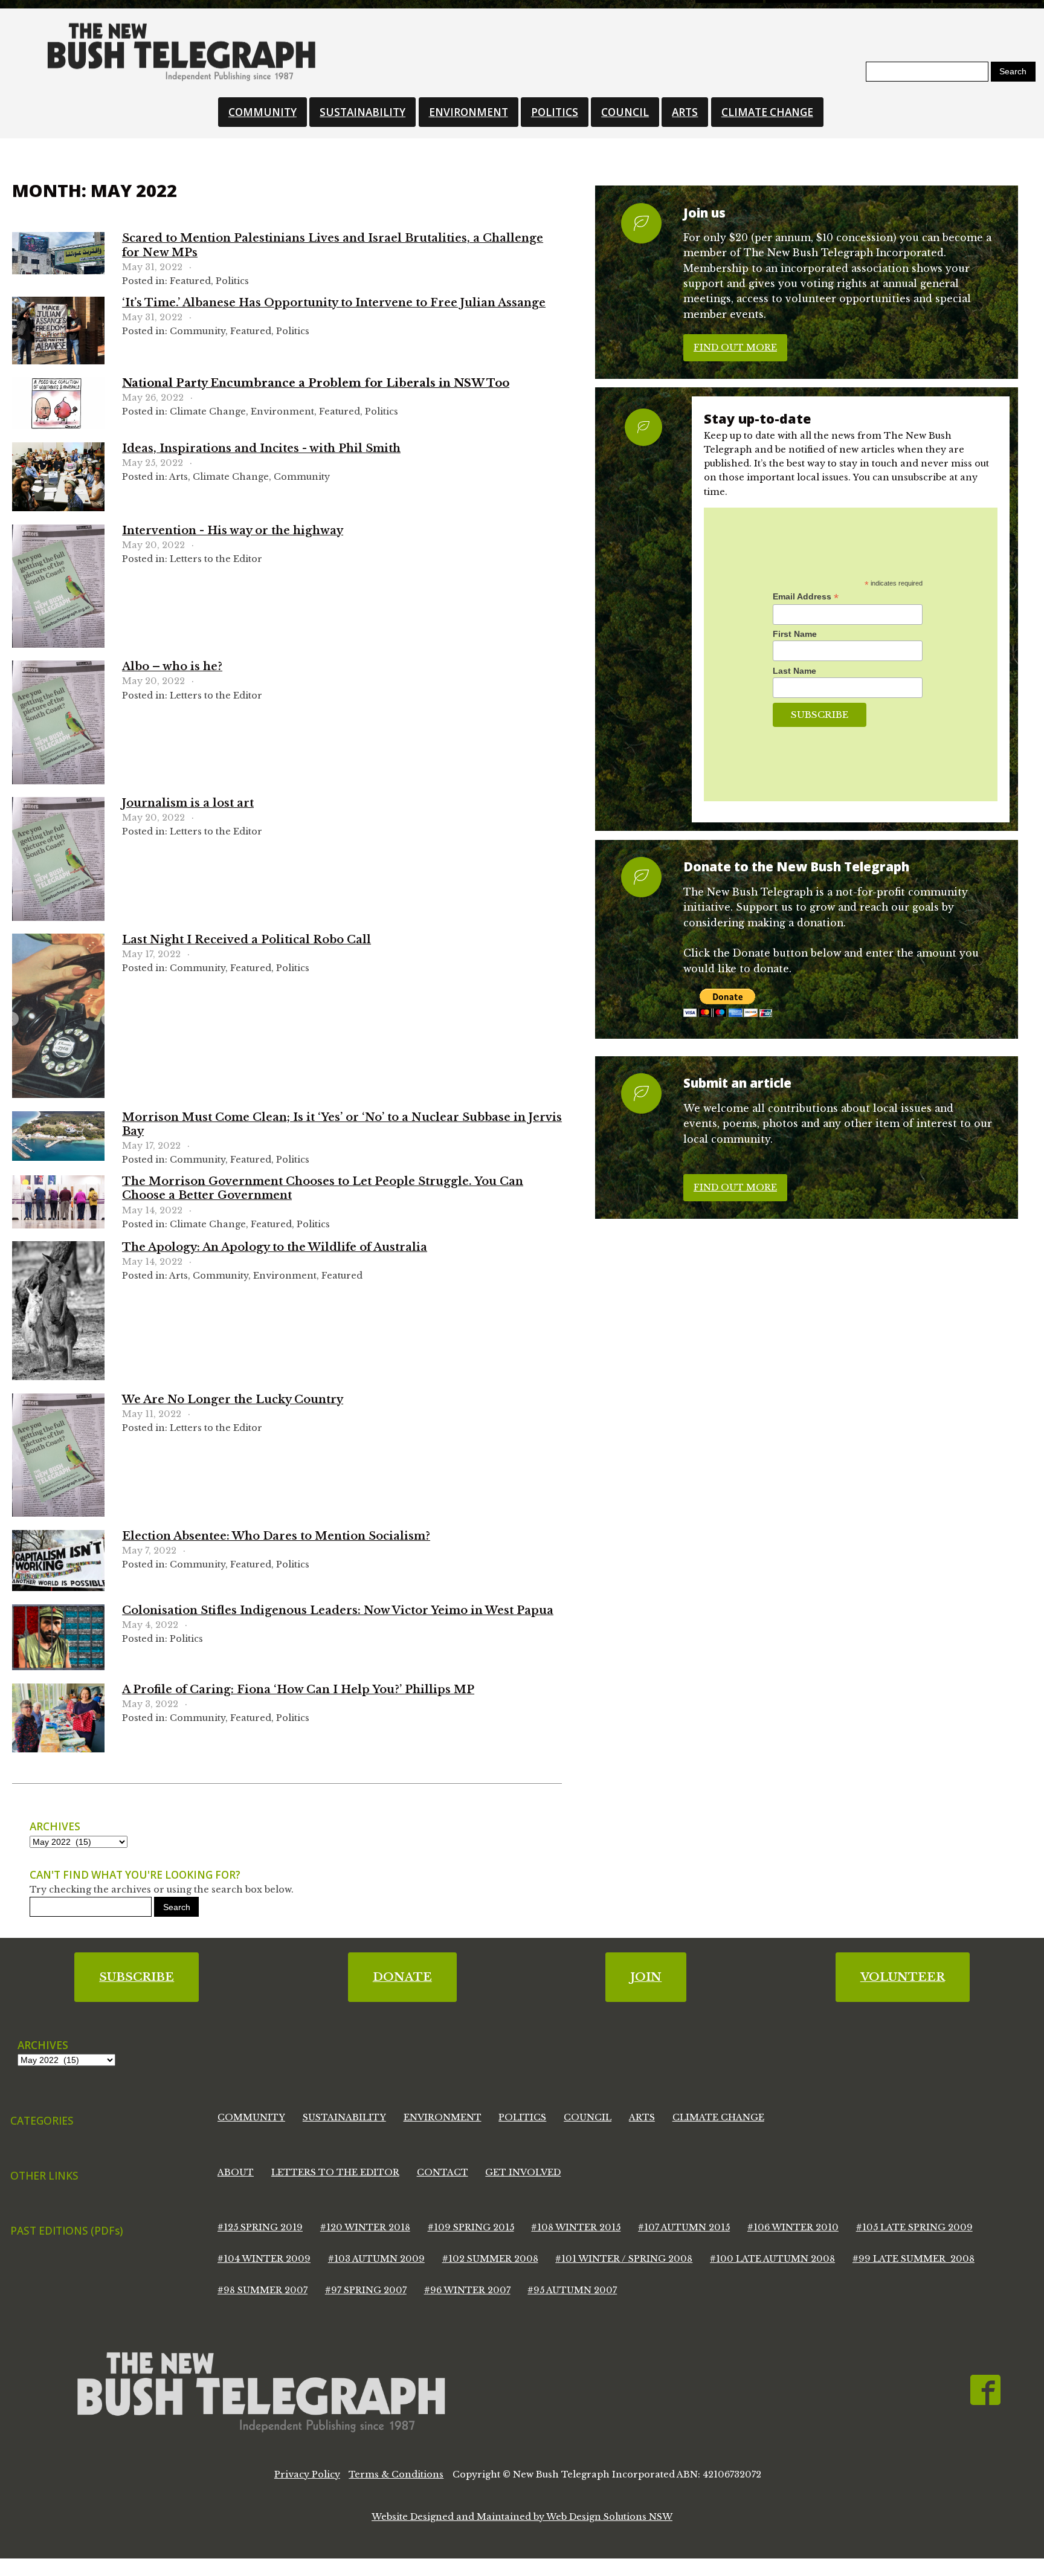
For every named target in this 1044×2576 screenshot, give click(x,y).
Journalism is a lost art (188, 803)
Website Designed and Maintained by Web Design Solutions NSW (522, 2517)
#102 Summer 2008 (490, 2259)
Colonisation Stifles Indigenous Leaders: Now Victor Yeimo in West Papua (338, 1610)
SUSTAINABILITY (362, 112)
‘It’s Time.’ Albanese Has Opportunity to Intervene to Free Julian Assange (334, 303)
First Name (795, 634)
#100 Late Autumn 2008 (772, 2259)
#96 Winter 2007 (467, 2290)
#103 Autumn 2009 (376, 2259)
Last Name (794, 671)
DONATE (402, 1977)
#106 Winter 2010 (793, 2227)
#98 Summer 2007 (263, 2290)
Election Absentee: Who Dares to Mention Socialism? (276, 1536)
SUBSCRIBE (137, 1977)
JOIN (646, 1977)
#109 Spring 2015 (471, 2227)
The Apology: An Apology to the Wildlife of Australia (275, 1247)
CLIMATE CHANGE (767, 112)
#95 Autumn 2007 (572, 2290)
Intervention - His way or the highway (233, 531)
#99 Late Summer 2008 (913, 2259)
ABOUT (236, 2172)
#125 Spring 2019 (260, 2227)
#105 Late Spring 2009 (914, 2227)
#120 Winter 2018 (365, 2227)
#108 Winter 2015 (576, 2227)
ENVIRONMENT (469, 112)
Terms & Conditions (396, 2474)
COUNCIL (625, 112)
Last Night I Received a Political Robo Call (246, 940)
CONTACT (443, 2172)
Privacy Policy (307, 2474)
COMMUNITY (263, 112)
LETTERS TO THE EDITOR (335, 2172)
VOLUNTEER (903, 1977)
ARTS (685, 112)
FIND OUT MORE (735, 347)
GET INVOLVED (523, 2172)
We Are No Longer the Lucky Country (233, 1399)
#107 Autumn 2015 (684, 2227)
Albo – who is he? (172, 667)
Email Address (806, 597)
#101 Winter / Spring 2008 (624, 2259)
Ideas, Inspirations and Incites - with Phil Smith (261, 448)
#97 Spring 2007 (366, 2290)
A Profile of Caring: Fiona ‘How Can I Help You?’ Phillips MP (298, 1690)
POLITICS (555, 112)
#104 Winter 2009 (264, 2259)
